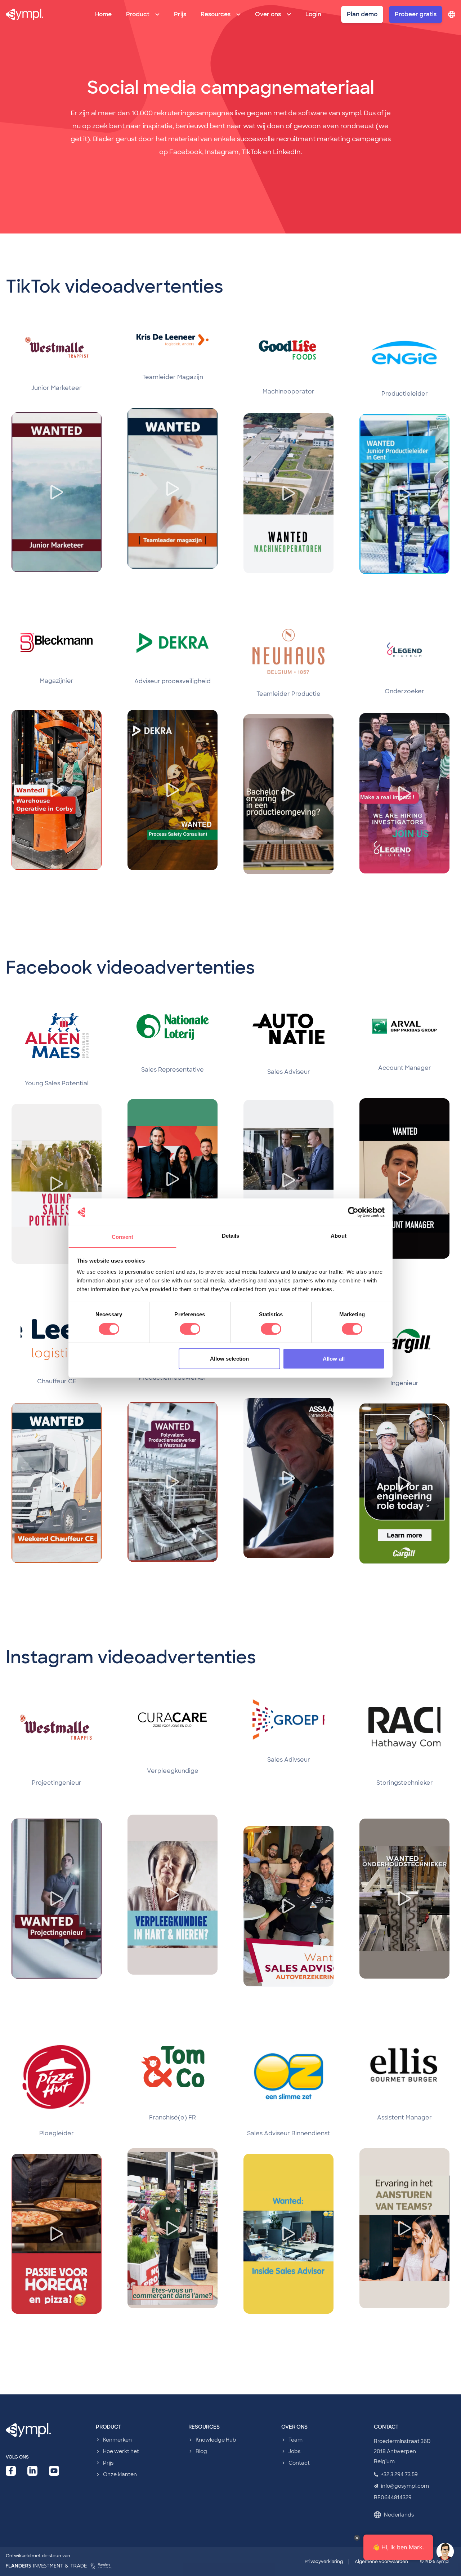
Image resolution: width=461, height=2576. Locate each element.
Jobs (294, 2451)
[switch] (190, 1329)
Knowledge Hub (216, 2440)
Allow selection (230, 1359)
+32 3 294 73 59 (399, 2474)
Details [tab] (231, 1236)
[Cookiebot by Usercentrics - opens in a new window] (353, 1212)
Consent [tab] (122, 1237)
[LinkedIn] (32, 2471)
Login (313, 14)
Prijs (180, 14)
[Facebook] (11, 2471)
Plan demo (362, 14)
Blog (201, 2451)
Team (296, 2440)
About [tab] (339, 1236)
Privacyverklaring (324, 2562)
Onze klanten (120, 2474)
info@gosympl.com (405, 2486)
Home (103, 14)
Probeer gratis (416, 14)
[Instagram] (54, 2471)
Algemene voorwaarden (381, 2562)
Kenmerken (117, 2440)
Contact (299, 2463)
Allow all (334, 1359)
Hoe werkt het (121, 2451)
